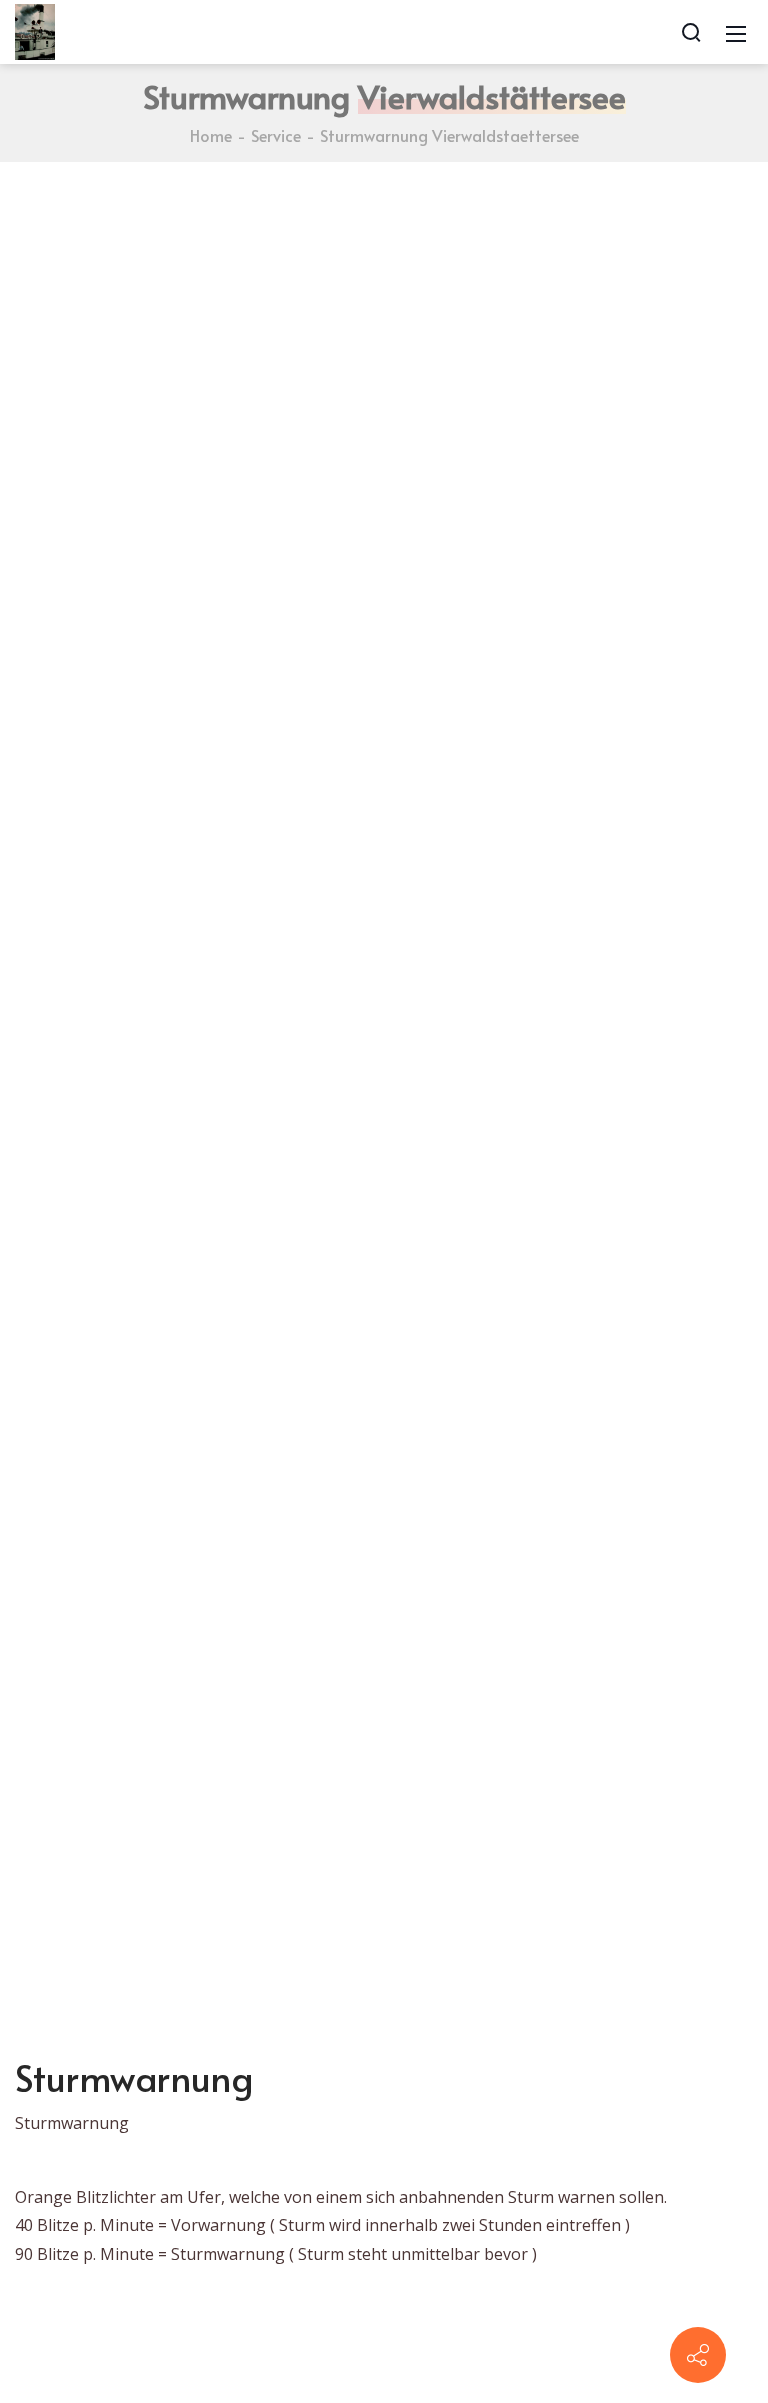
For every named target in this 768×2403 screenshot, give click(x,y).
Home (211, 135)
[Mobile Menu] (736, 32)
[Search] (691, 32)
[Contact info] (698, 2355)
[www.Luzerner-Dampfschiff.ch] (35, 30)
